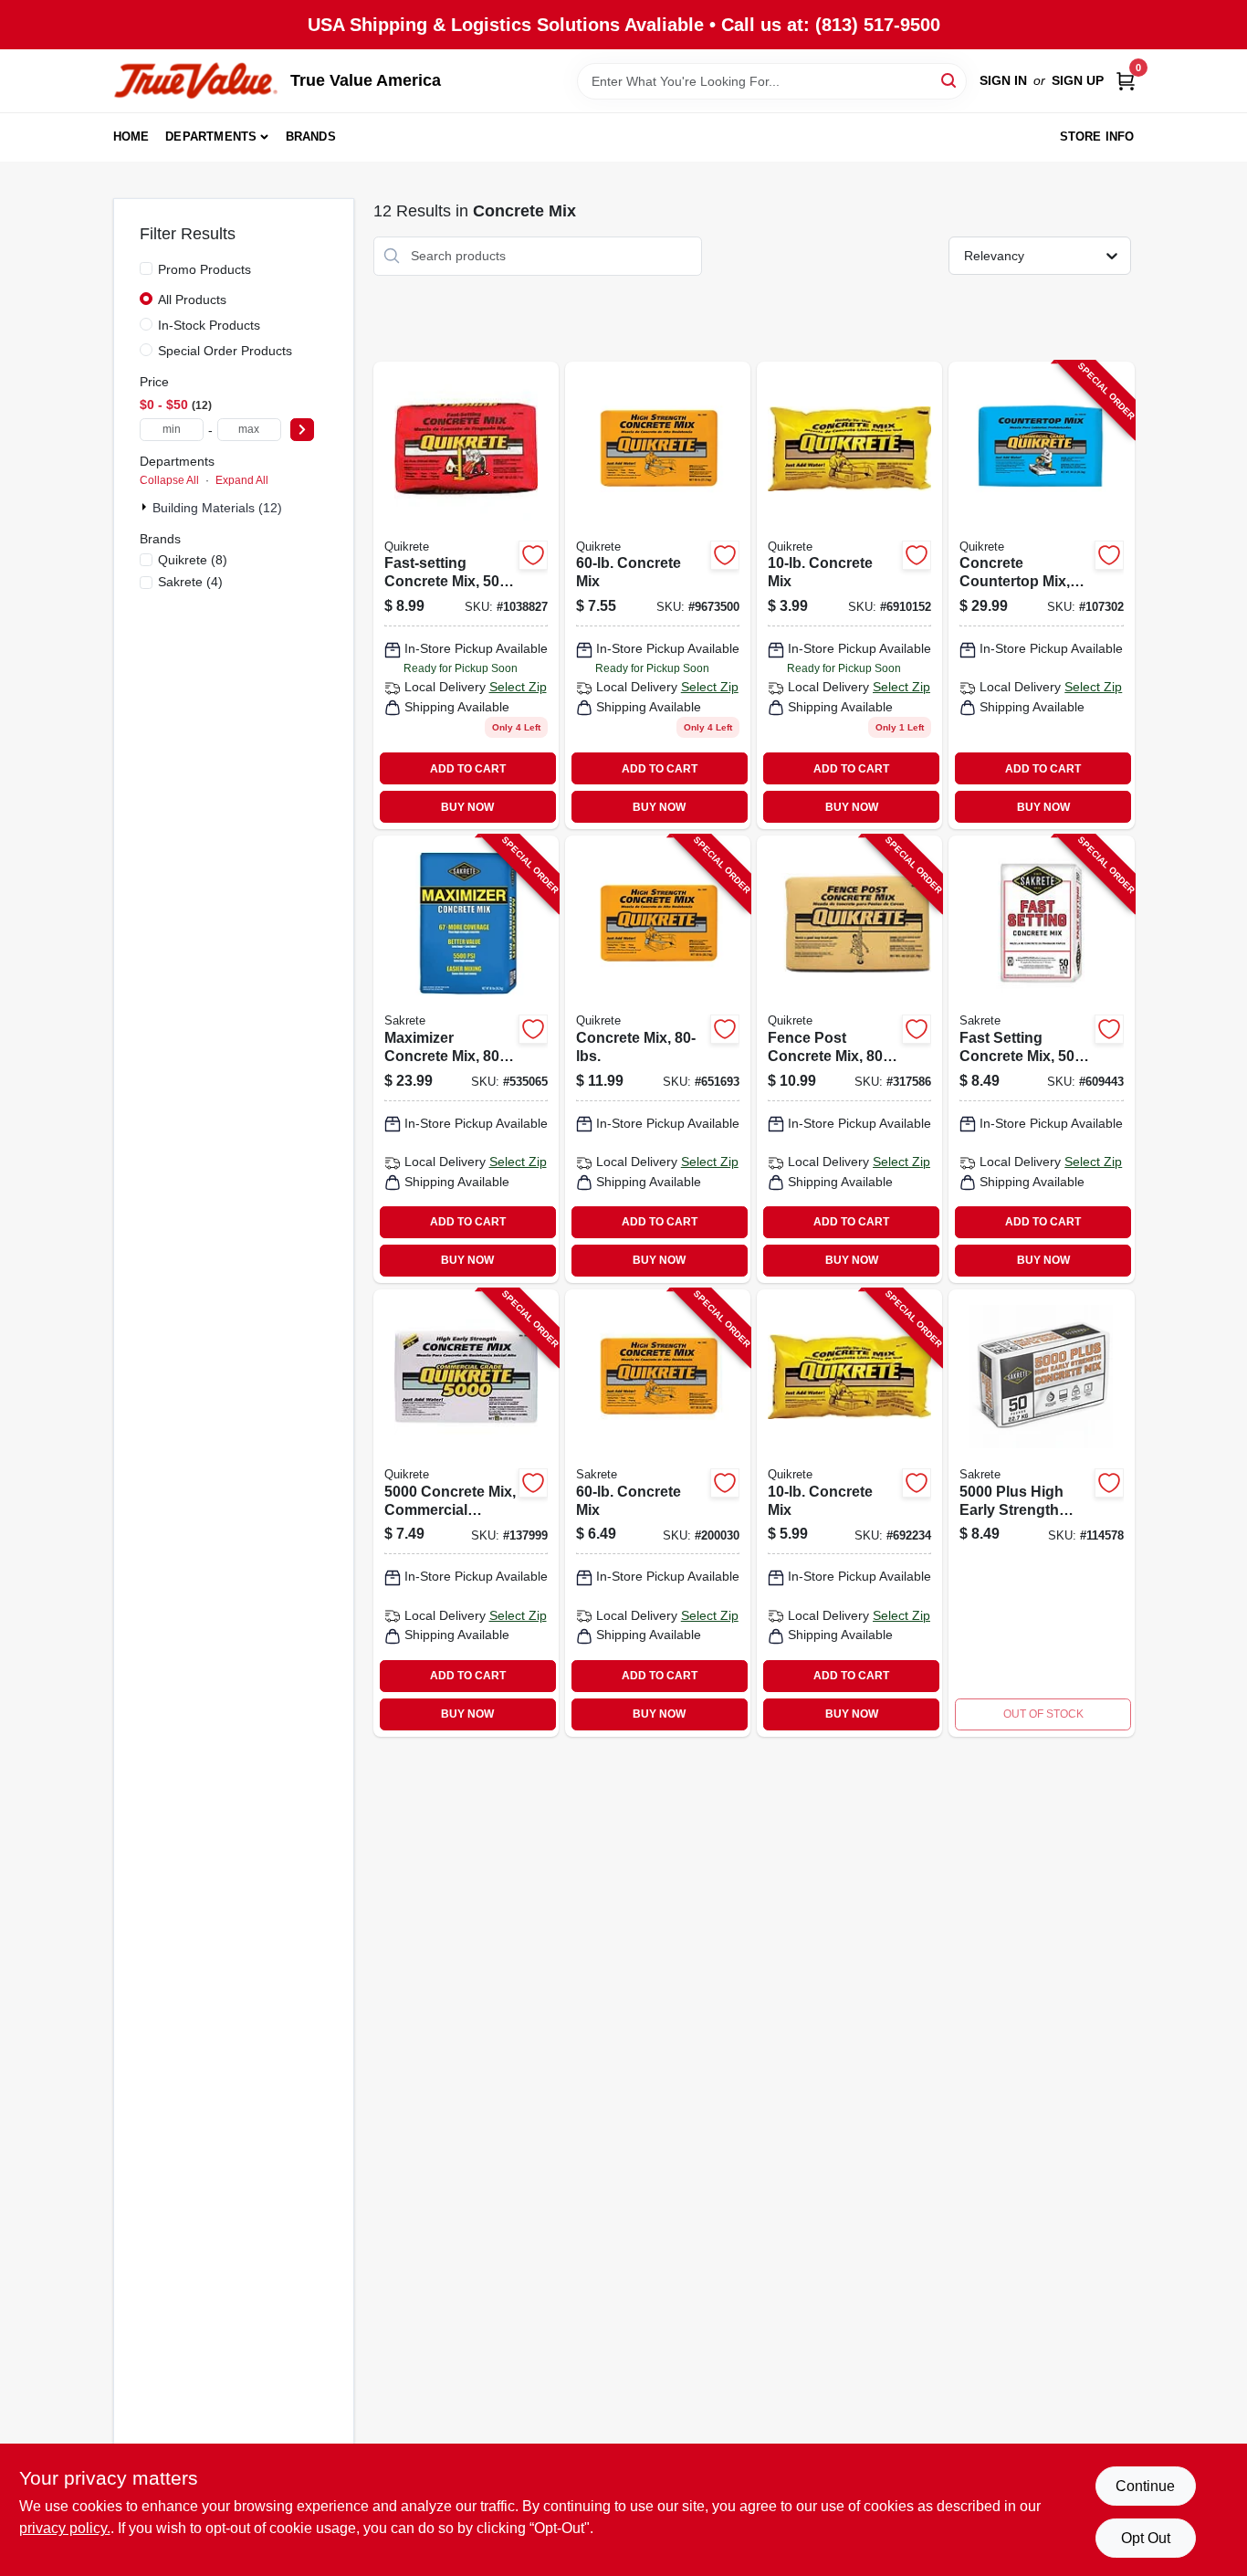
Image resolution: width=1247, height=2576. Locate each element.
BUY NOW (467, 807)
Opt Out (1146, 2538)
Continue (1145, 2486)
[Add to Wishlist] (533, 555)
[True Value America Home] (195, 81)
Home (131, 137)
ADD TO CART (468, 769)
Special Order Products (225, 351)
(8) (193, 560)
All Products (192, 300)
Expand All (242, 480)
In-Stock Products (209, 325)
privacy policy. (65, 2528)
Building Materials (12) (217, 508)
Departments (211, 137)
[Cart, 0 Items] (1126, 81)
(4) (190, 582)
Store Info (1097, 137)
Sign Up (1078, 80)
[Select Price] (302, 430)
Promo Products (204, 269)
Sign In (1003, 80)
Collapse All (169, 480)
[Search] (950, 80)
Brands (311, 137)
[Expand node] (146, 507)
